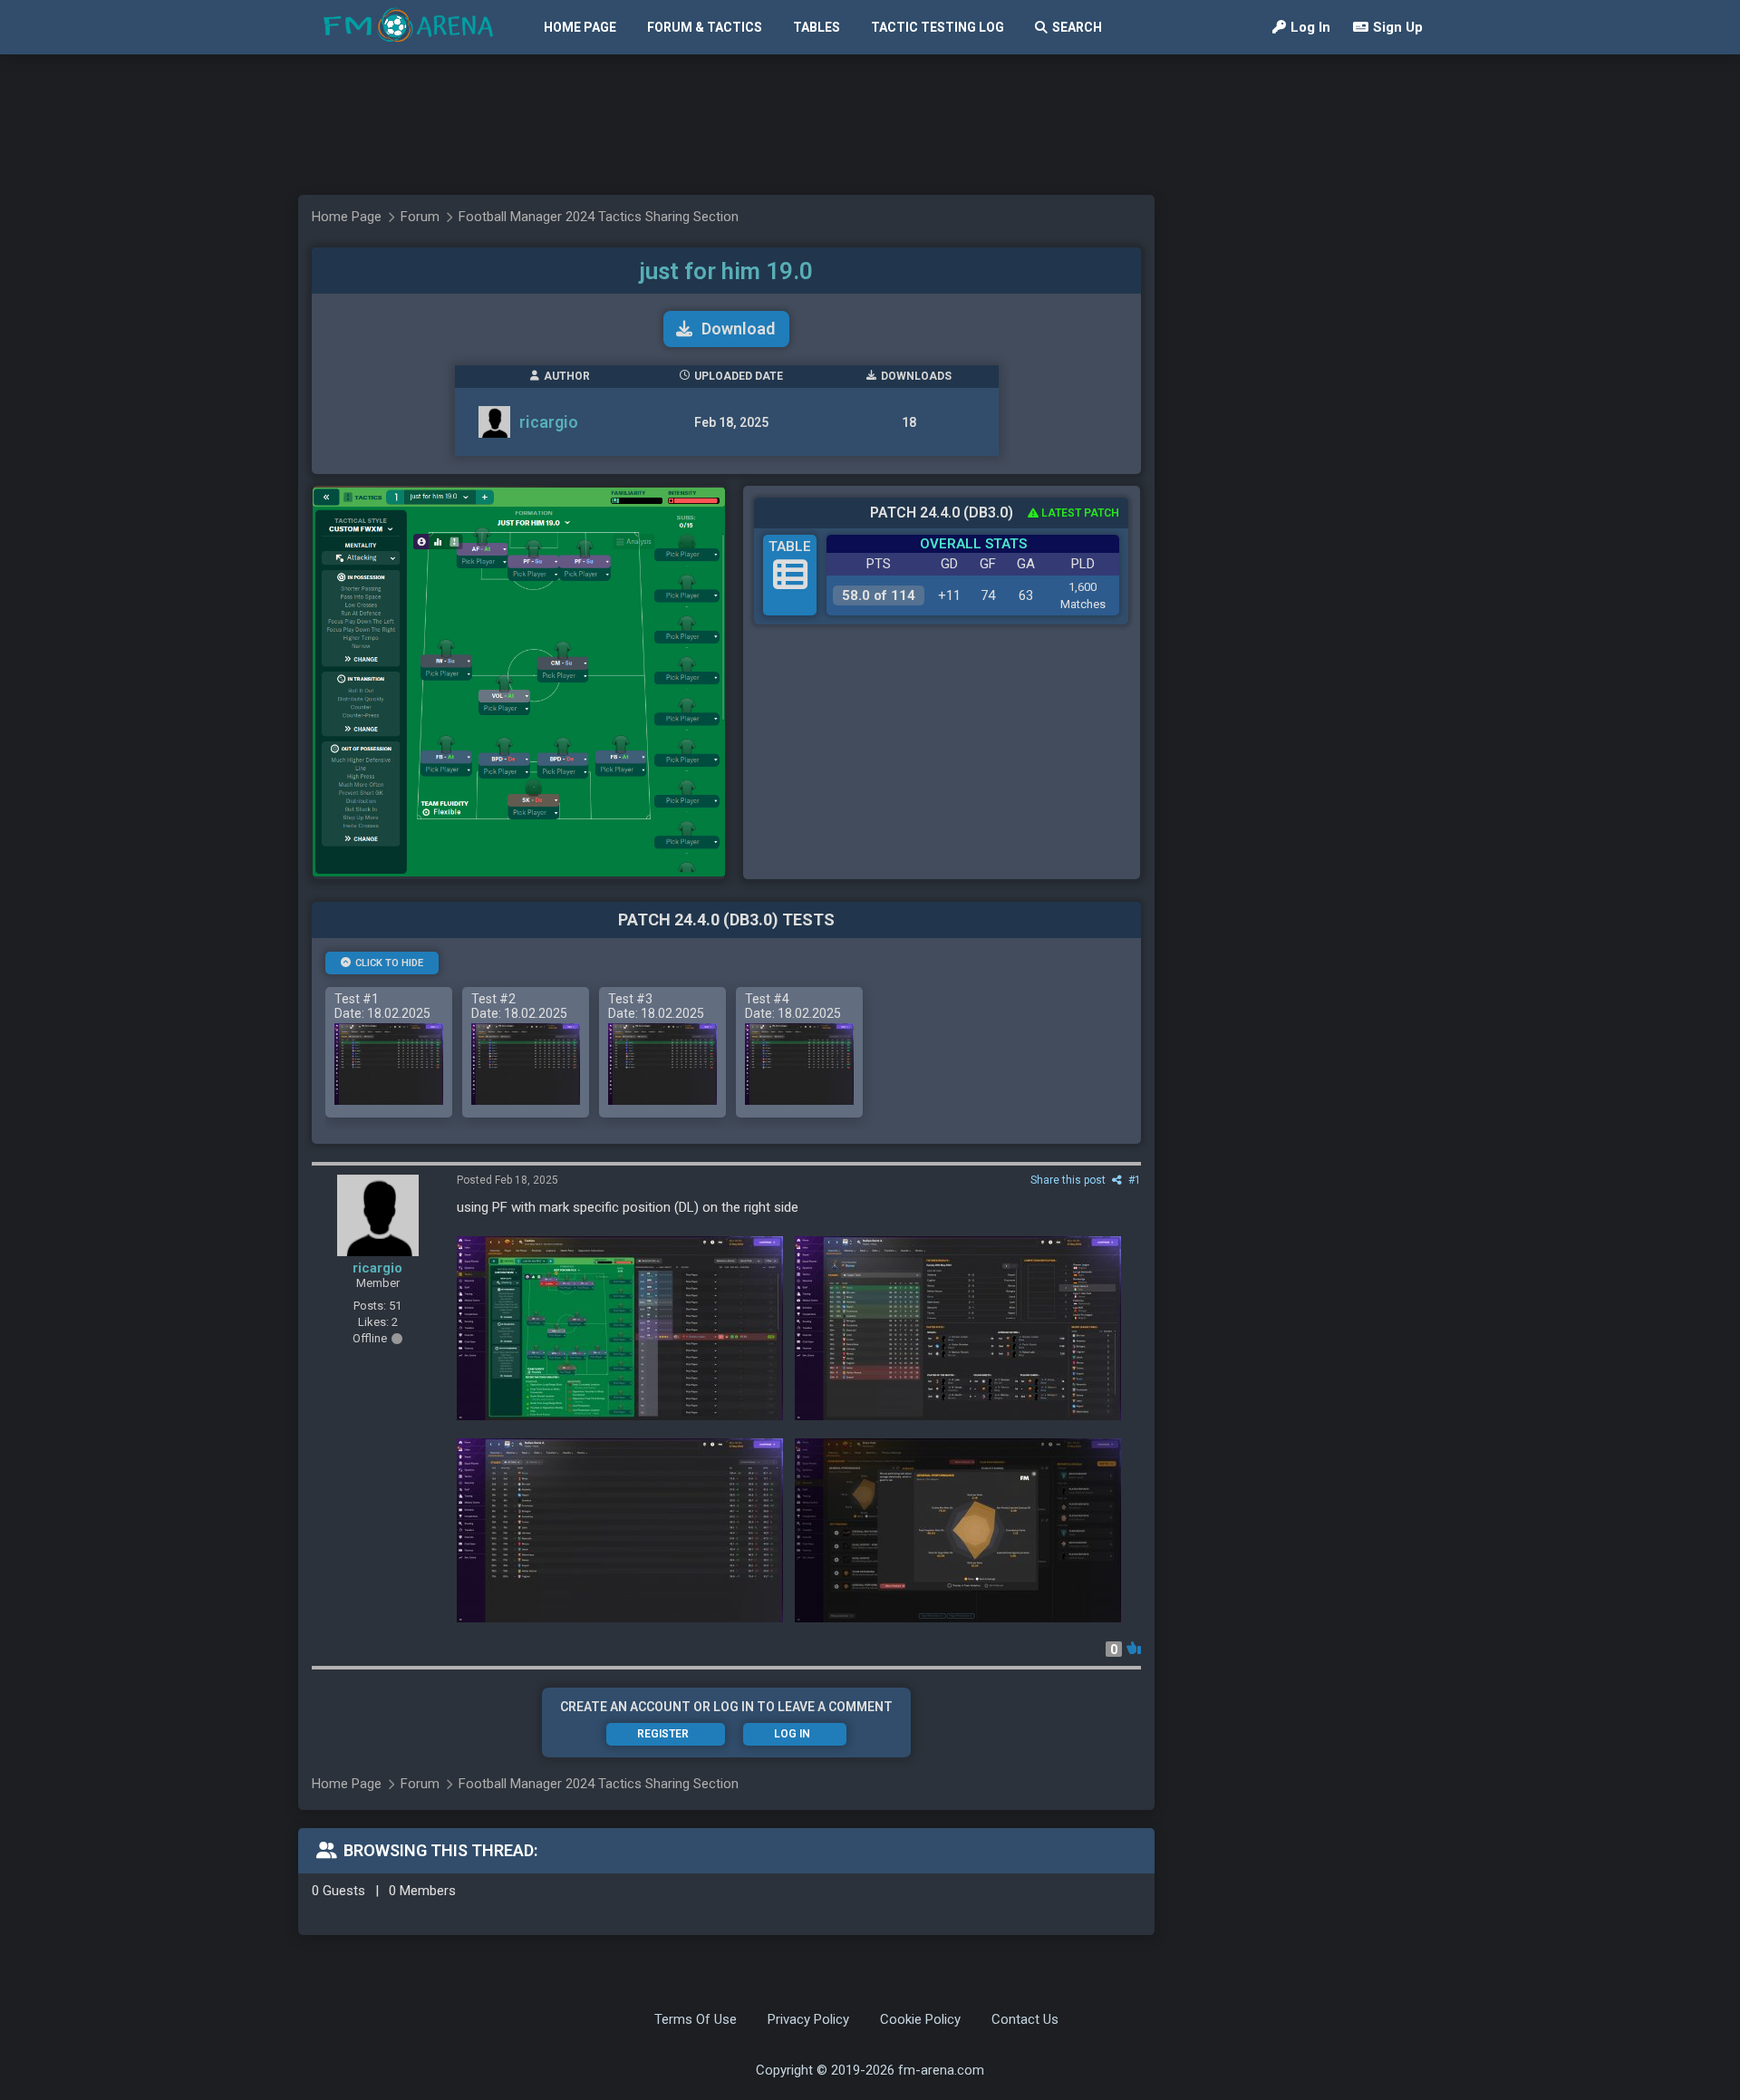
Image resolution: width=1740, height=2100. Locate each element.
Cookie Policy (920, 2019)
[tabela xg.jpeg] (620, 1530)
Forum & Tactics (705, 27)
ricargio (549, 422)
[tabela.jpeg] (958, 1328)
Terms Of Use (696, 2019)
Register (663, 1734)
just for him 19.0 (726, 271)
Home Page (580, 27)
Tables (817, 27)
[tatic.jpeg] (620, 1328)
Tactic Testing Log (938, 27)
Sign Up (1398, 27)
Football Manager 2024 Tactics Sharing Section (599, 217)
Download (738, 329)
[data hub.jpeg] (958, 1530)
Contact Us (1025, 2019)
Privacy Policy (808, 2019)
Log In (1310, 27)
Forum (420, 217)
